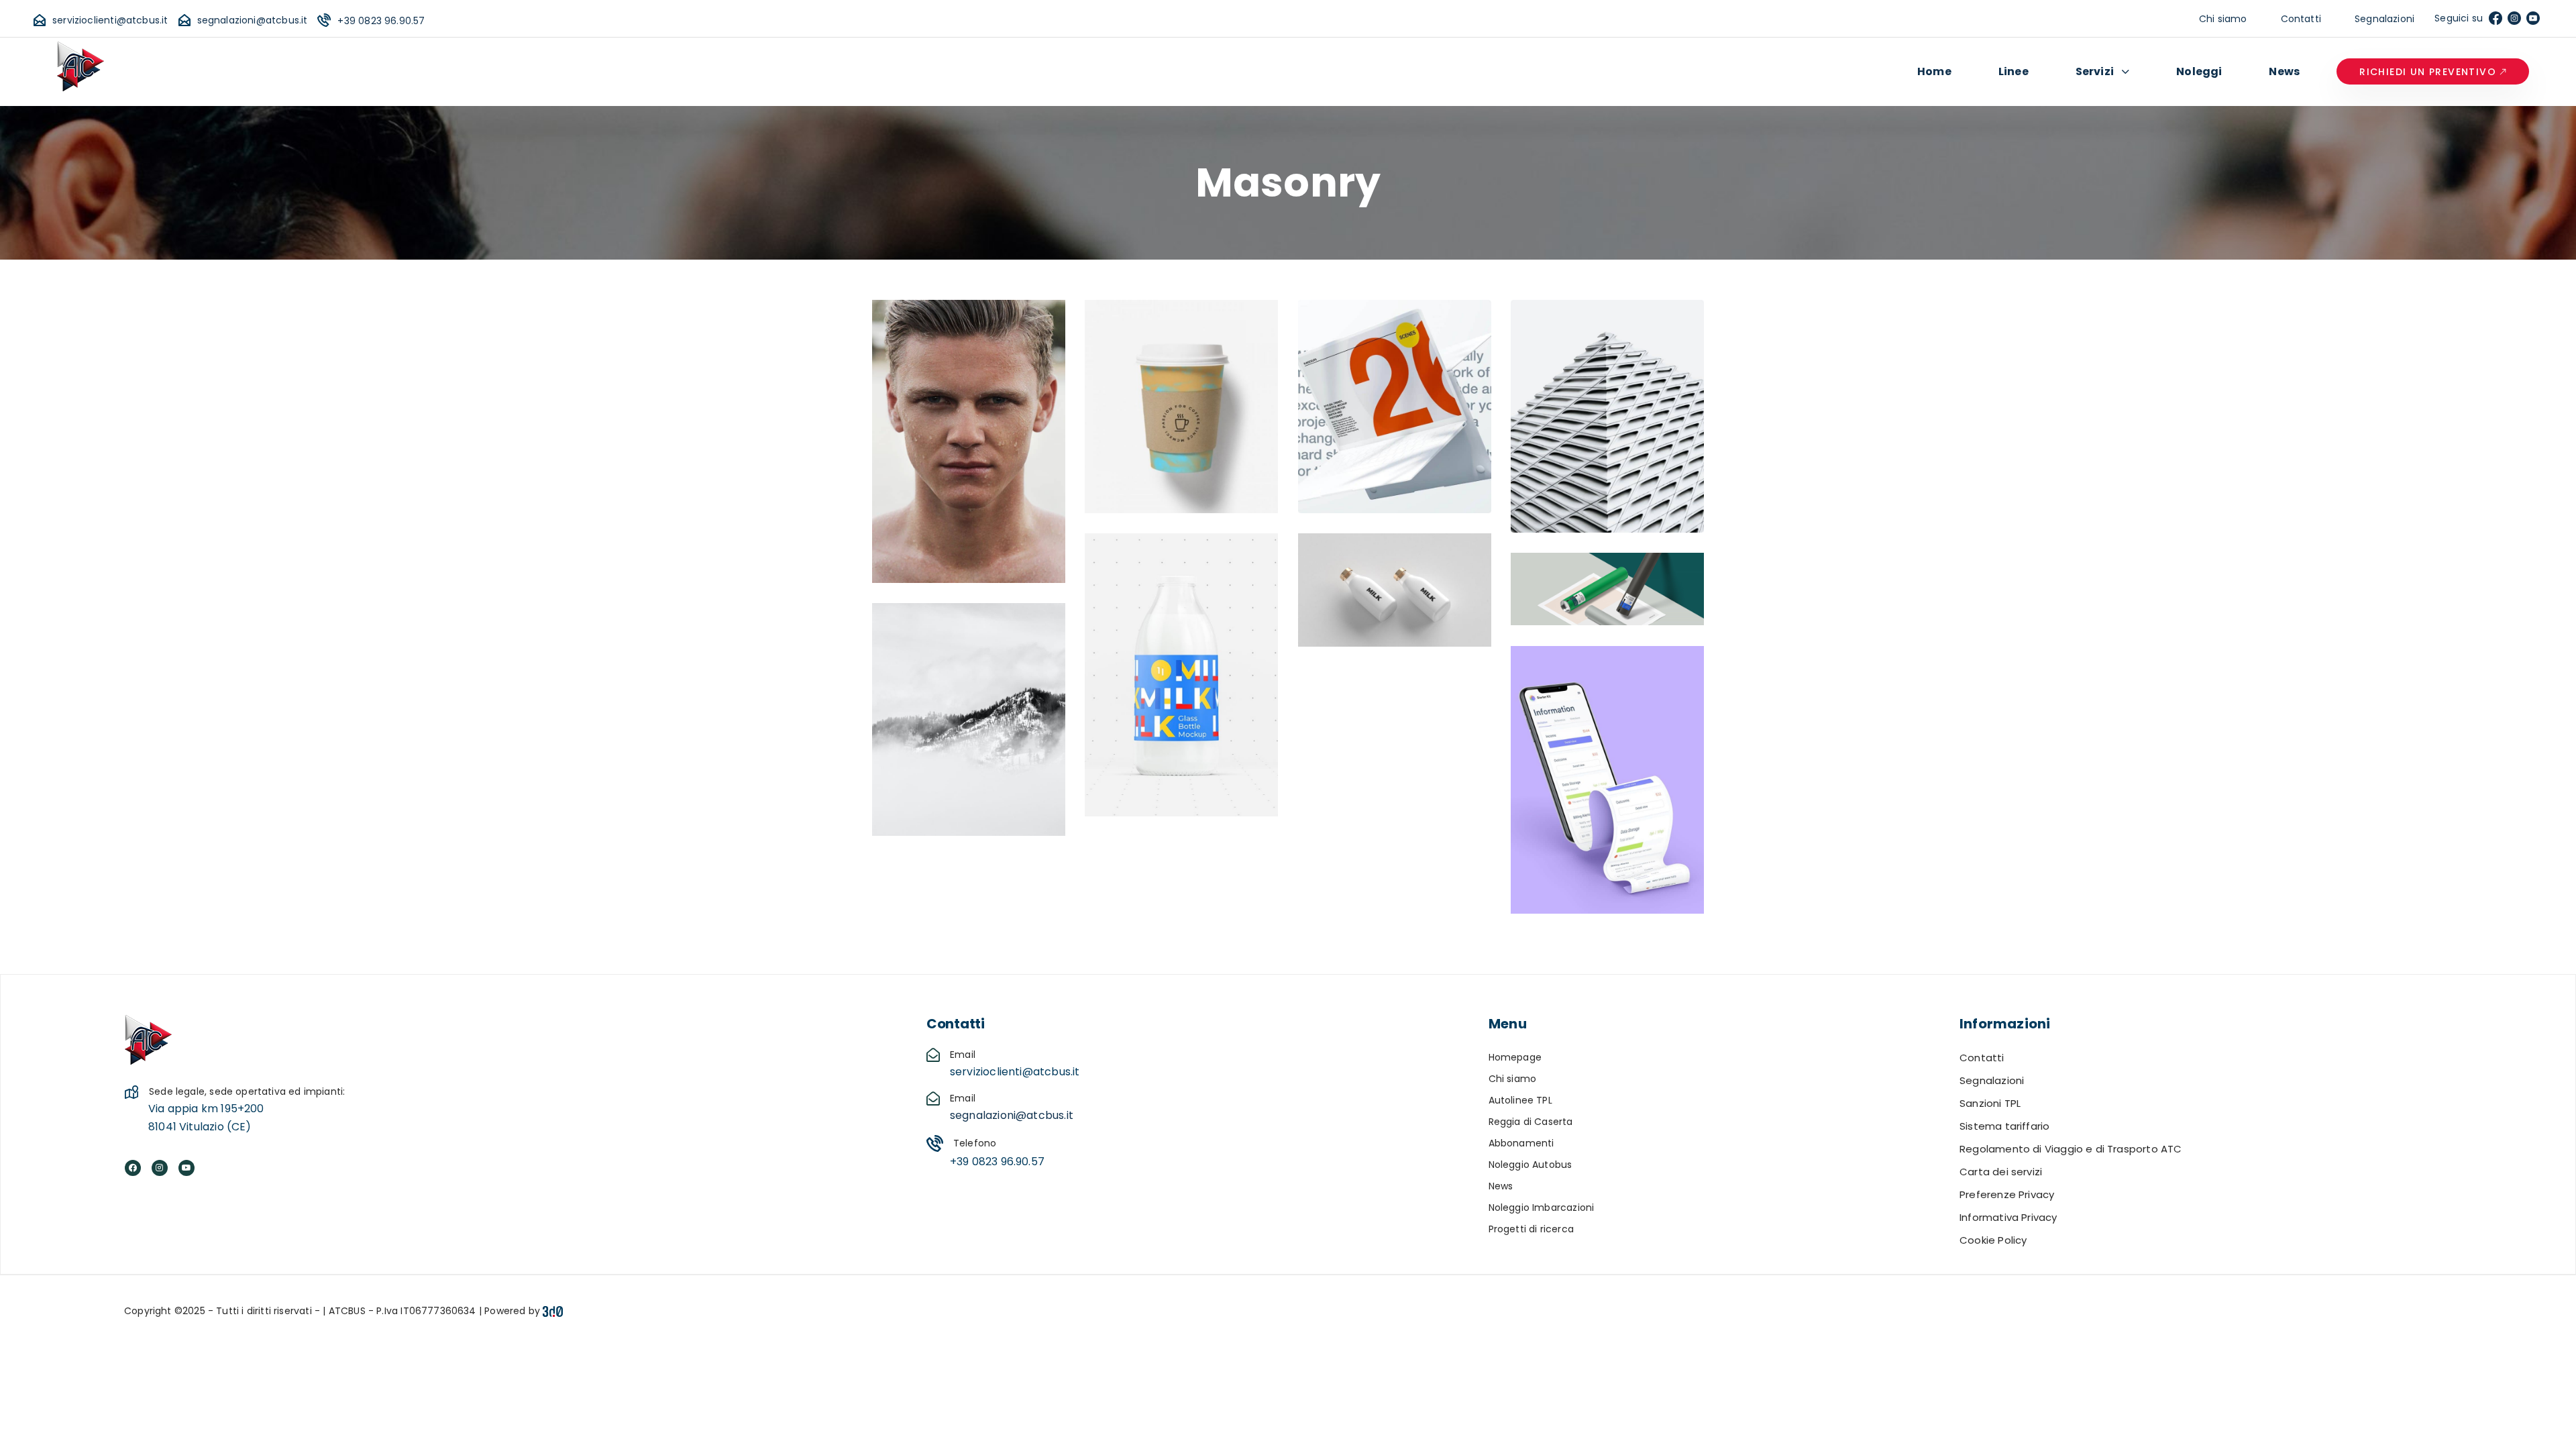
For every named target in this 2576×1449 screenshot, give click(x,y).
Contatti (2301, 19)
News (2284, 71)
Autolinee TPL (1520, 1100)
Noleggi (2199, 71)
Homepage (1515, 1057)
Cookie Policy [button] (1993, 1240)
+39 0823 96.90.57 (381, 21)
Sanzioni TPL (1990, 1103)
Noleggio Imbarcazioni (1542, 1207)
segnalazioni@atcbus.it (253, 20)
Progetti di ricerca (1531, 1229)
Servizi (2095, 71)
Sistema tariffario (2004, 1126)
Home (1934, 71)
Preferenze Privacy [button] (2007, 1194)
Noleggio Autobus (1531, 1165)
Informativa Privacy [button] (2008, 1217)
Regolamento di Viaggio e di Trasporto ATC (2071, 1149)
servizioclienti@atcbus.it (110, 20)
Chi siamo (2223, 19)
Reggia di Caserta (1531, 1122)
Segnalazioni (2384, 19)
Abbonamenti (1521, 1143)
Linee (2014, 71)
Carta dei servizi (2001, 1172)
